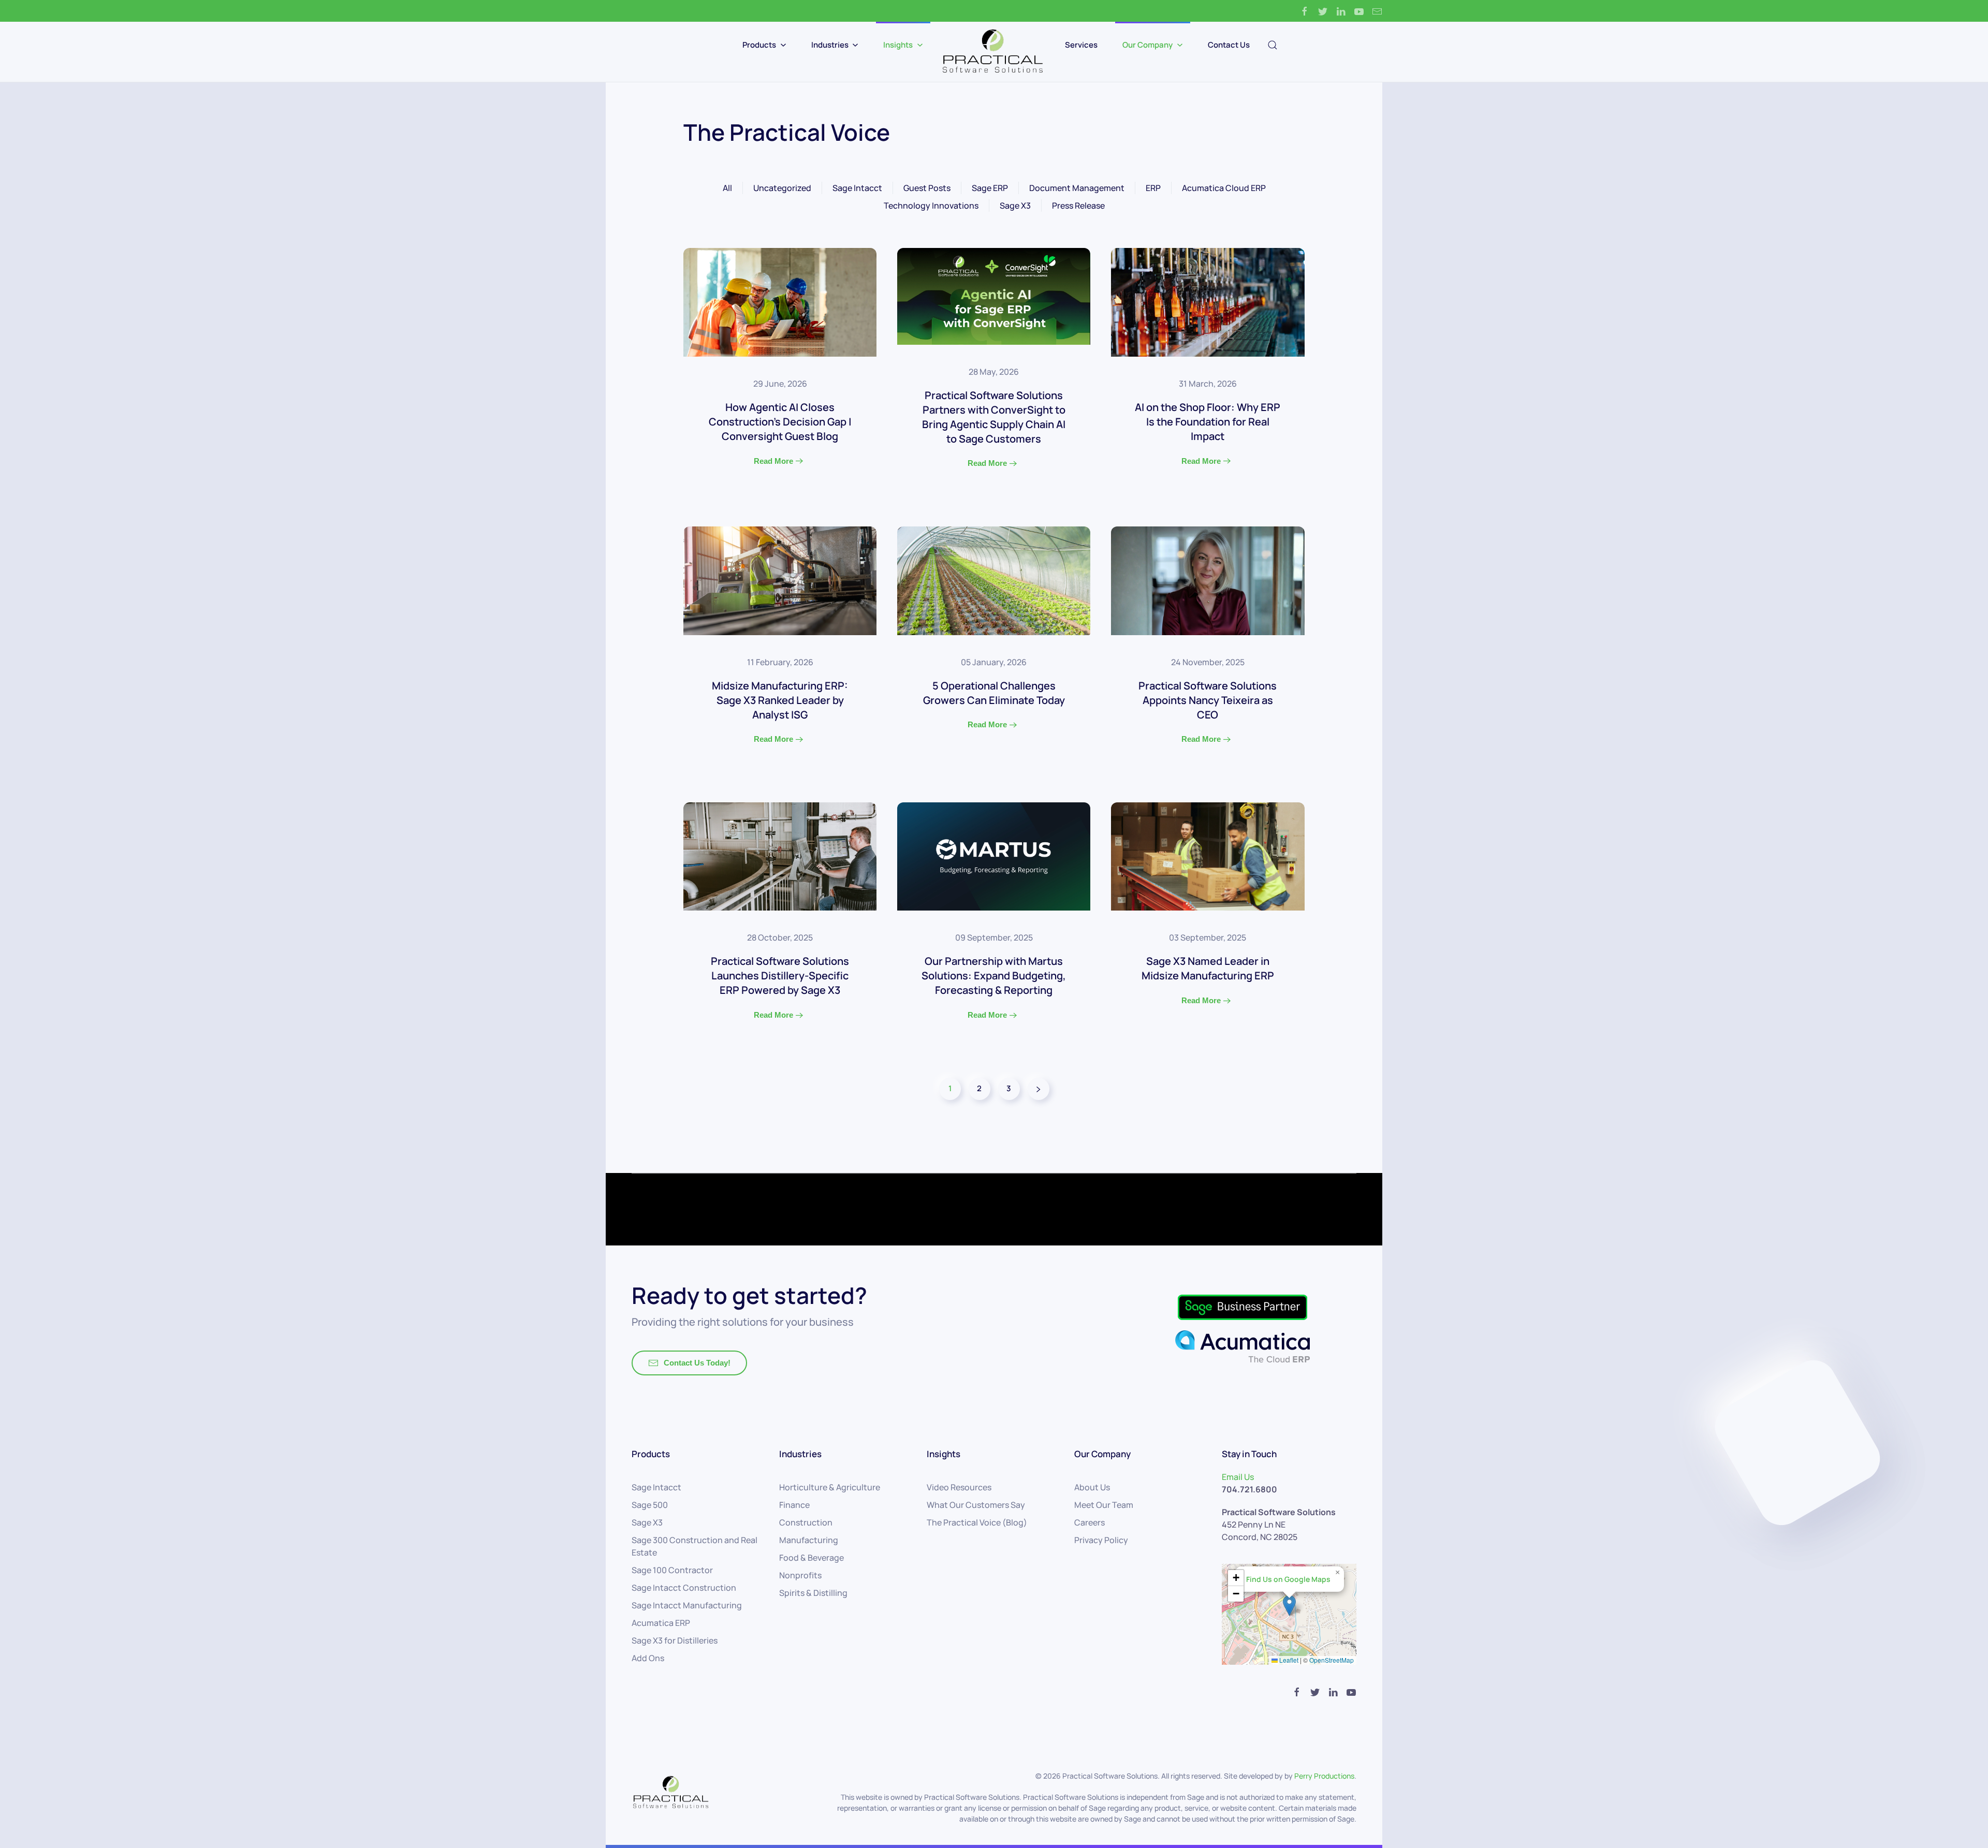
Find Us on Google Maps (1288, 1579)
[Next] (1039, 1089)
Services (1081, 45)
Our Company (1148, 45)
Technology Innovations (931, 206)
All (727, 188)
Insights (898, 45)
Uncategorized (782, 188)
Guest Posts (927, 188)
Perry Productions (1324, 1776)
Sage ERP (990, 188)
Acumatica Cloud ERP (1224, 188)
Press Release (1078, 206)
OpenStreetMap (1332, 1660)
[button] (1289, 1605)
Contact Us (1229, 45)
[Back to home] (994, 52)
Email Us (1238, 1477)
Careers (1090, 1522)
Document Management (1077, 188)
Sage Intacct (857, 188)
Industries (830, 45)
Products (759, 45)
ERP (1153, 188)
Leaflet (1288, 1660)
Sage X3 (1015, 206)
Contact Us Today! (697, 1363)
